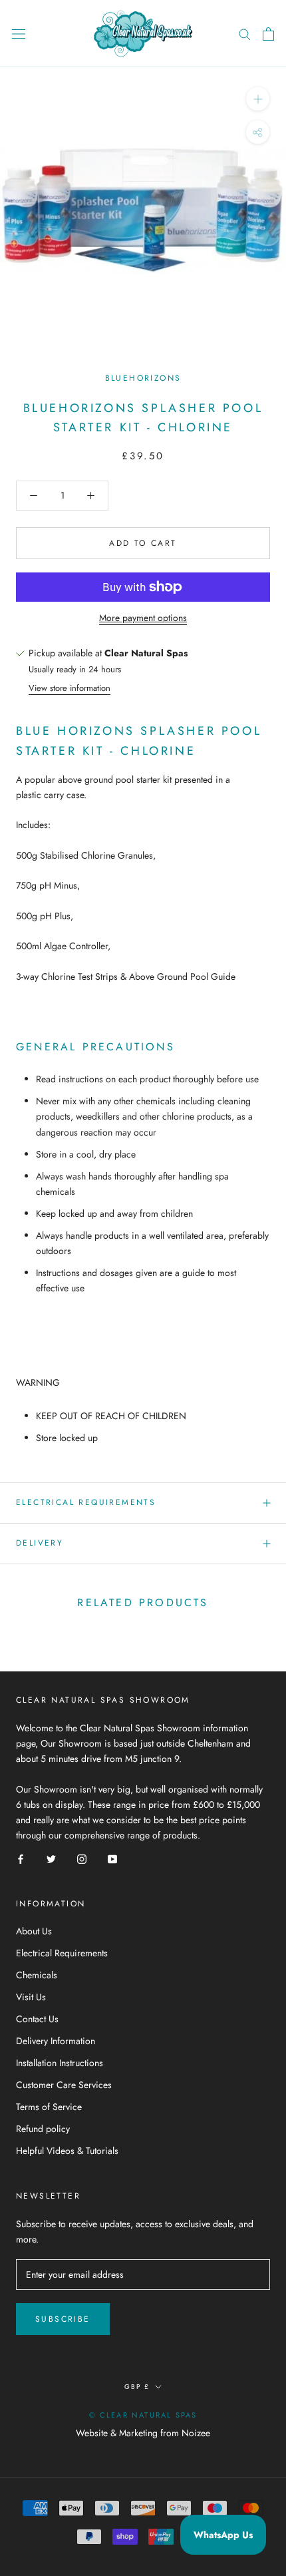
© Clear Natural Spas (143, 2415)
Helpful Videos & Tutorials (67, 2151)
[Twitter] (51, 1858)
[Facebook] (21, 1858)
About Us (34, 1931)
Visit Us (31, 1997)
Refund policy (43, 2129)
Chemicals (37, 1975)
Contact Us (37, 2019)
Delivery (40, 1543)
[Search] (245, 34)
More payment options (143, 618)
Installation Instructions (60, 2063)
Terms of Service (49, 2107)
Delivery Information (56, 2041)
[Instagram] (82, 1858)
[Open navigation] (19, 34)
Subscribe (63, 2319)
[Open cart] (268, 34)
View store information (70, 688)
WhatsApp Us (223, 2535)
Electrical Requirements (86, 1502)
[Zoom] (258, 99)
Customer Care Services (64, 2085)
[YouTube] (112, 1858)
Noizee (196, 2433)
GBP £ (137, 2387)
